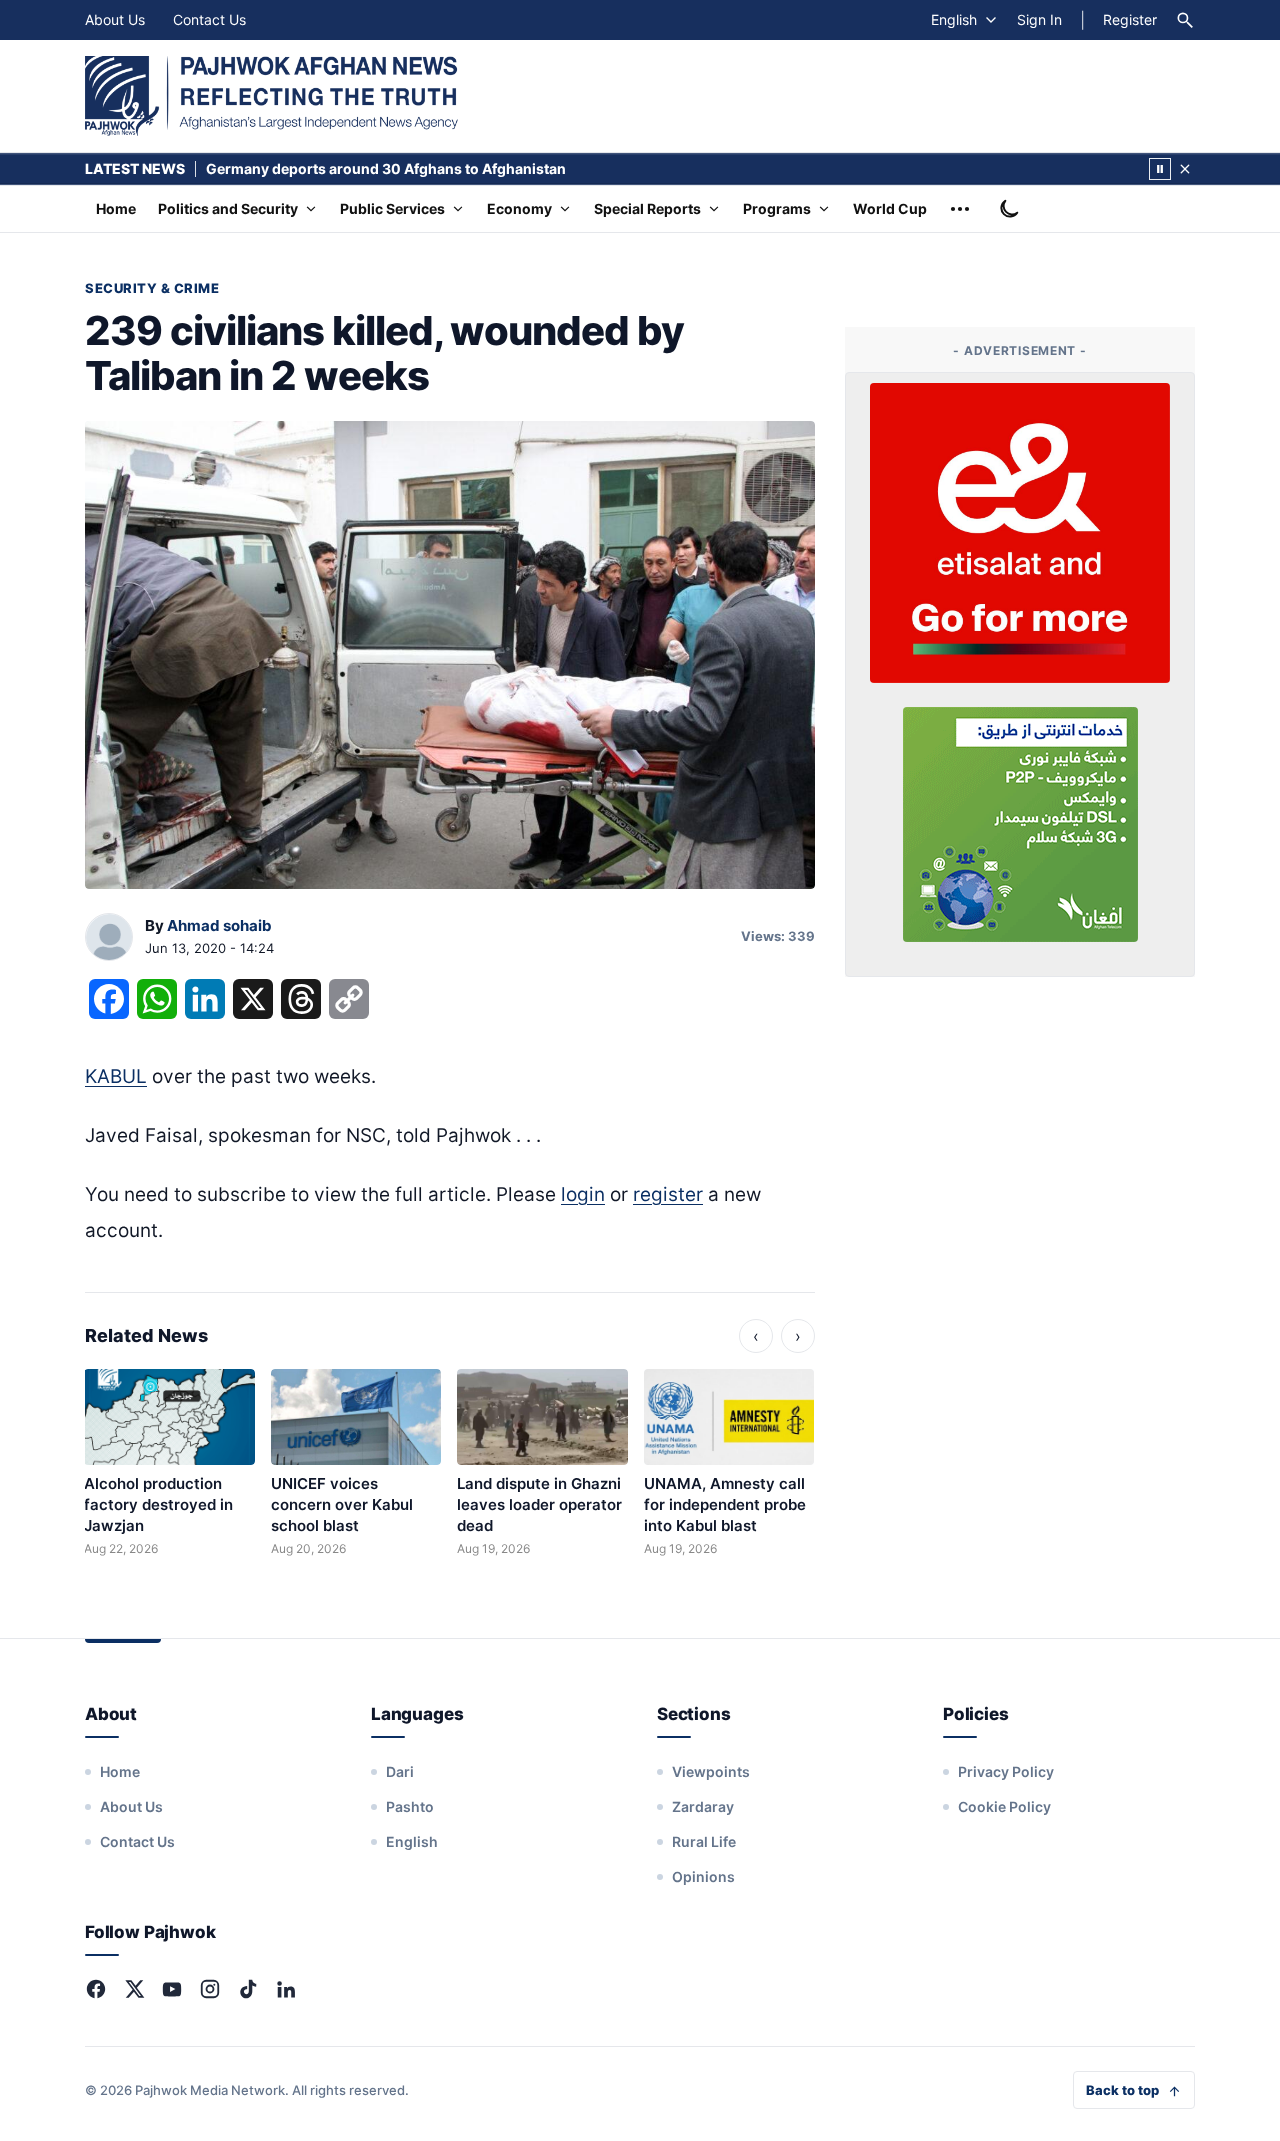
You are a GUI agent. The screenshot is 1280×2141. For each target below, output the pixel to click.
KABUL (116, 1076)
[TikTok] (248, 1989)
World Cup (890, 208)
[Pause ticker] (1160, 169)
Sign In (1039, 19)
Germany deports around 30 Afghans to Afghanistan (386, 168)
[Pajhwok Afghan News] (271, 96)
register (668, 1194)
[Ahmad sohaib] (109, 938)
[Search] (1185, 20)
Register (1130, 19)
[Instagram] (210, 1989)
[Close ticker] (1185, 169)
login (583, 1194)
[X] (134, 1989)
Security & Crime (152, 288)
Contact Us (209, 19)
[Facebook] (96, 1989)
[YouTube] (172, 1989)
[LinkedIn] (286, 1989)
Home (116, 208)
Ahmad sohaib (219, 925)
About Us (115, 19)
